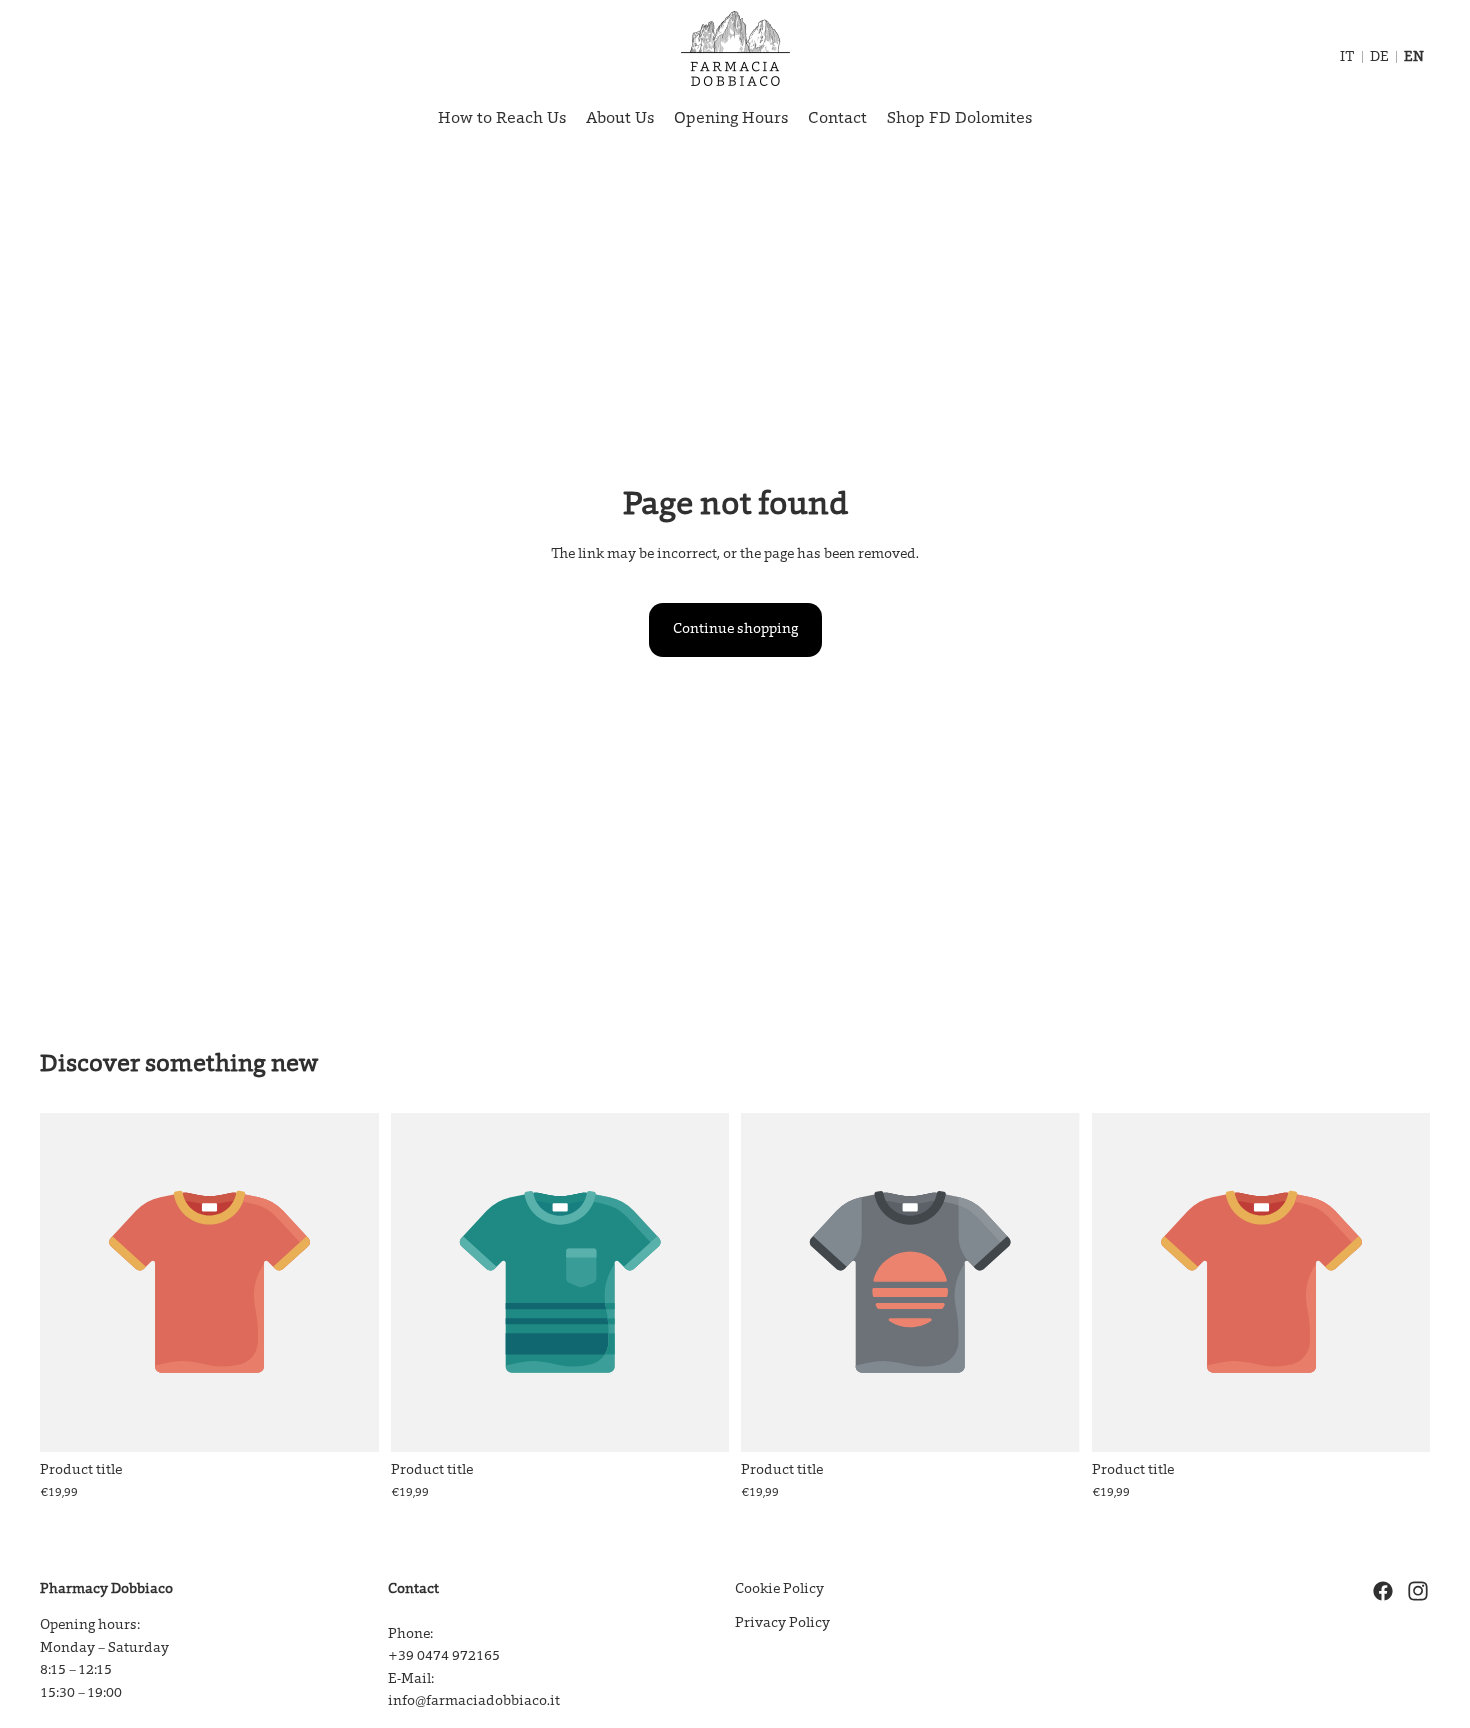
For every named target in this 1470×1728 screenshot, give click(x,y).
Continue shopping (735, 630)
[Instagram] (1418, 1591)
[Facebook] (1383, 1591)
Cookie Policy (779, 1590)
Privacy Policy (782, 1624)
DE (1379, 58)
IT (1347, 58)
